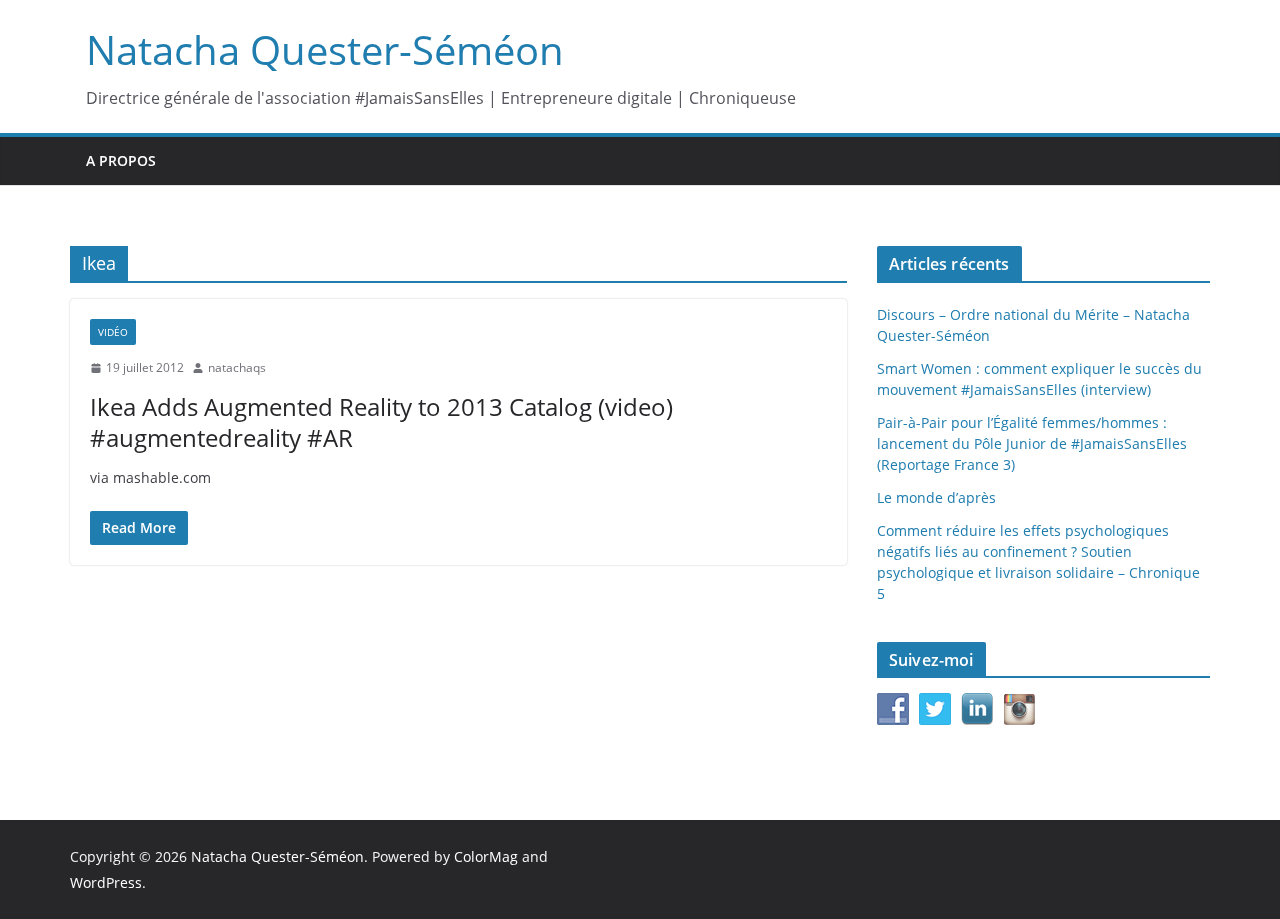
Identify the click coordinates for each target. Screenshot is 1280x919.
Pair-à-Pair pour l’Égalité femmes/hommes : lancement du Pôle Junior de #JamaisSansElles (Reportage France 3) (1032, 443)
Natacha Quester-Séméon (325, 49)
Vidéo (113, 332)
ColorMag (486, 856)
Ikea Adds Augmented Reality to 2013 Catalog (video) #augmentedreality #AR (381, 422)
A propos (121, 160)
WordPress (106, 882)
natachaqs (237, 367)
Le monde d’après (936, 497)
